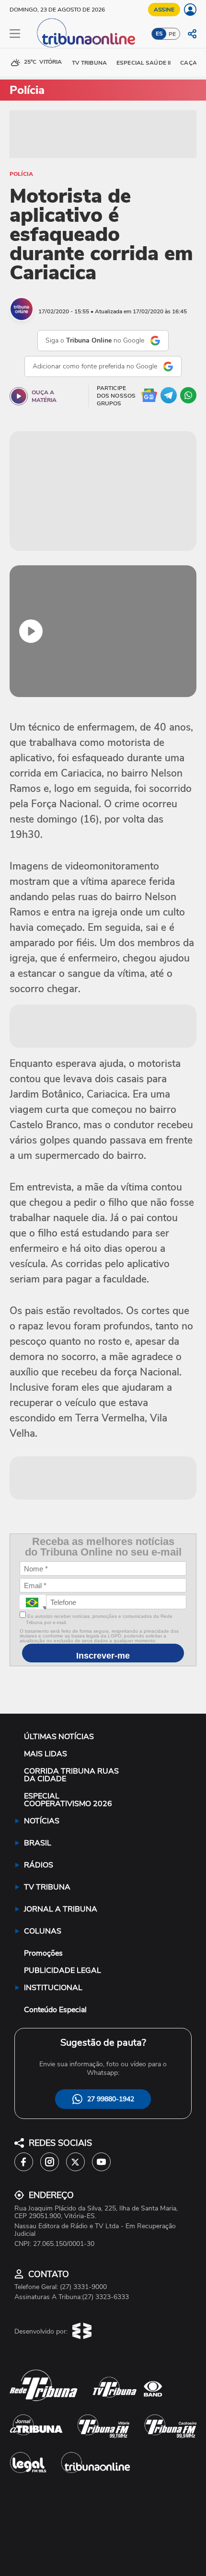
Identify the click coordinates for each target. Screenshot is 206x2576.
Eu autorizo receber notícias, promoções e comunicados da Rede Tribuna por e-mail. (99, 1619)
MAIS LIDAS (46, 1754)
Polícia (21, 174)
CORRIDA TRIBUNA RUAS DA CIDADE (71, 1775)
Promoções (43, 1953)
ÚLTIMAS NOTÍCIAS (59, 1737)
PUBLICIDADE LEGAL (63, 1970)
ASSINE (164, 10)
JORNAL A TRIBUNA (61, 1909)
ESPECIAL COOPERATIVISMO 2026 (68, 1800)
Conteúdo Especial (55, 2010)
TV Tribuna (89, 63)
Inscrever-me (103, 1656)
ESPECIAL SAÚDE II (143, 63)
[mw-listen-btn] (19, 396)
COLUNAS (43, 1931)
